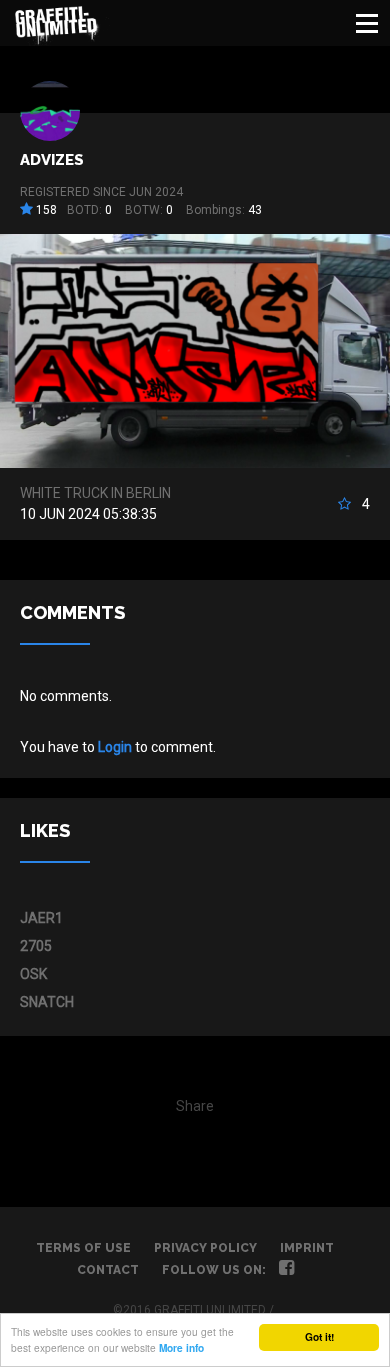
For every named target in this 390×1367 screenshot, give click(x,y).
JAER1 (41, 918)
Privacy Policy (205, 1248)
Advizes (52, 160)
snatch (47, 1002)
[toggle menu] (367, 23)
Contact (108, 1270)
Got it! (319, 1337)
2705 (36, 946)
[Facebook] (286, 1270)
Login (115, 747)
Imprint (307, 1248)
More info (181, 1348)
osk (33, 974)
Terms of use (83, 1248)
